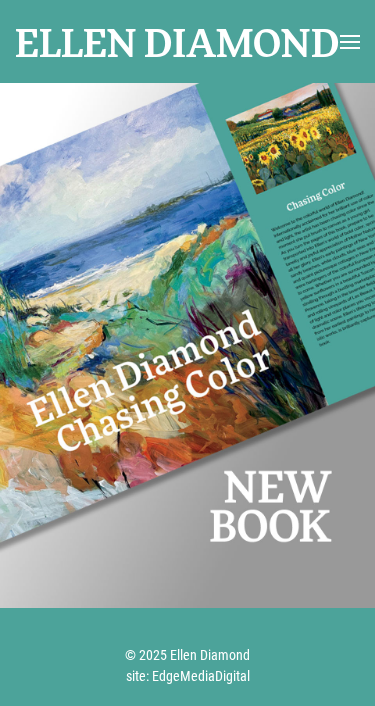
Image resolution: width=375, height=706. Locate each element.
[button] (350, 42)
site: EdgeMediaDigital (188, 675)
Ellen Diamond (177, 41)
